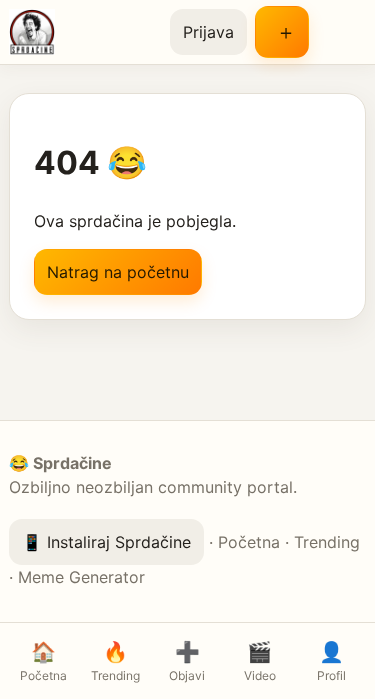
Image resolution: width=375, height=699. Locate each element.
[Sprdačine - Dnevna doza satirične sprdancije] (81, 32)
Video (260, 661)
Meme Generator (81, 577)
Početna (249, 542)
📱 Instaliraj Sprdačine (106, 542)
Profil (331, 661)
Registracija (282, 32)
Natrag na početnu (118, 272)
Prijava (208, 32)
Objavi (187, 661)
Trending (327, 542)
